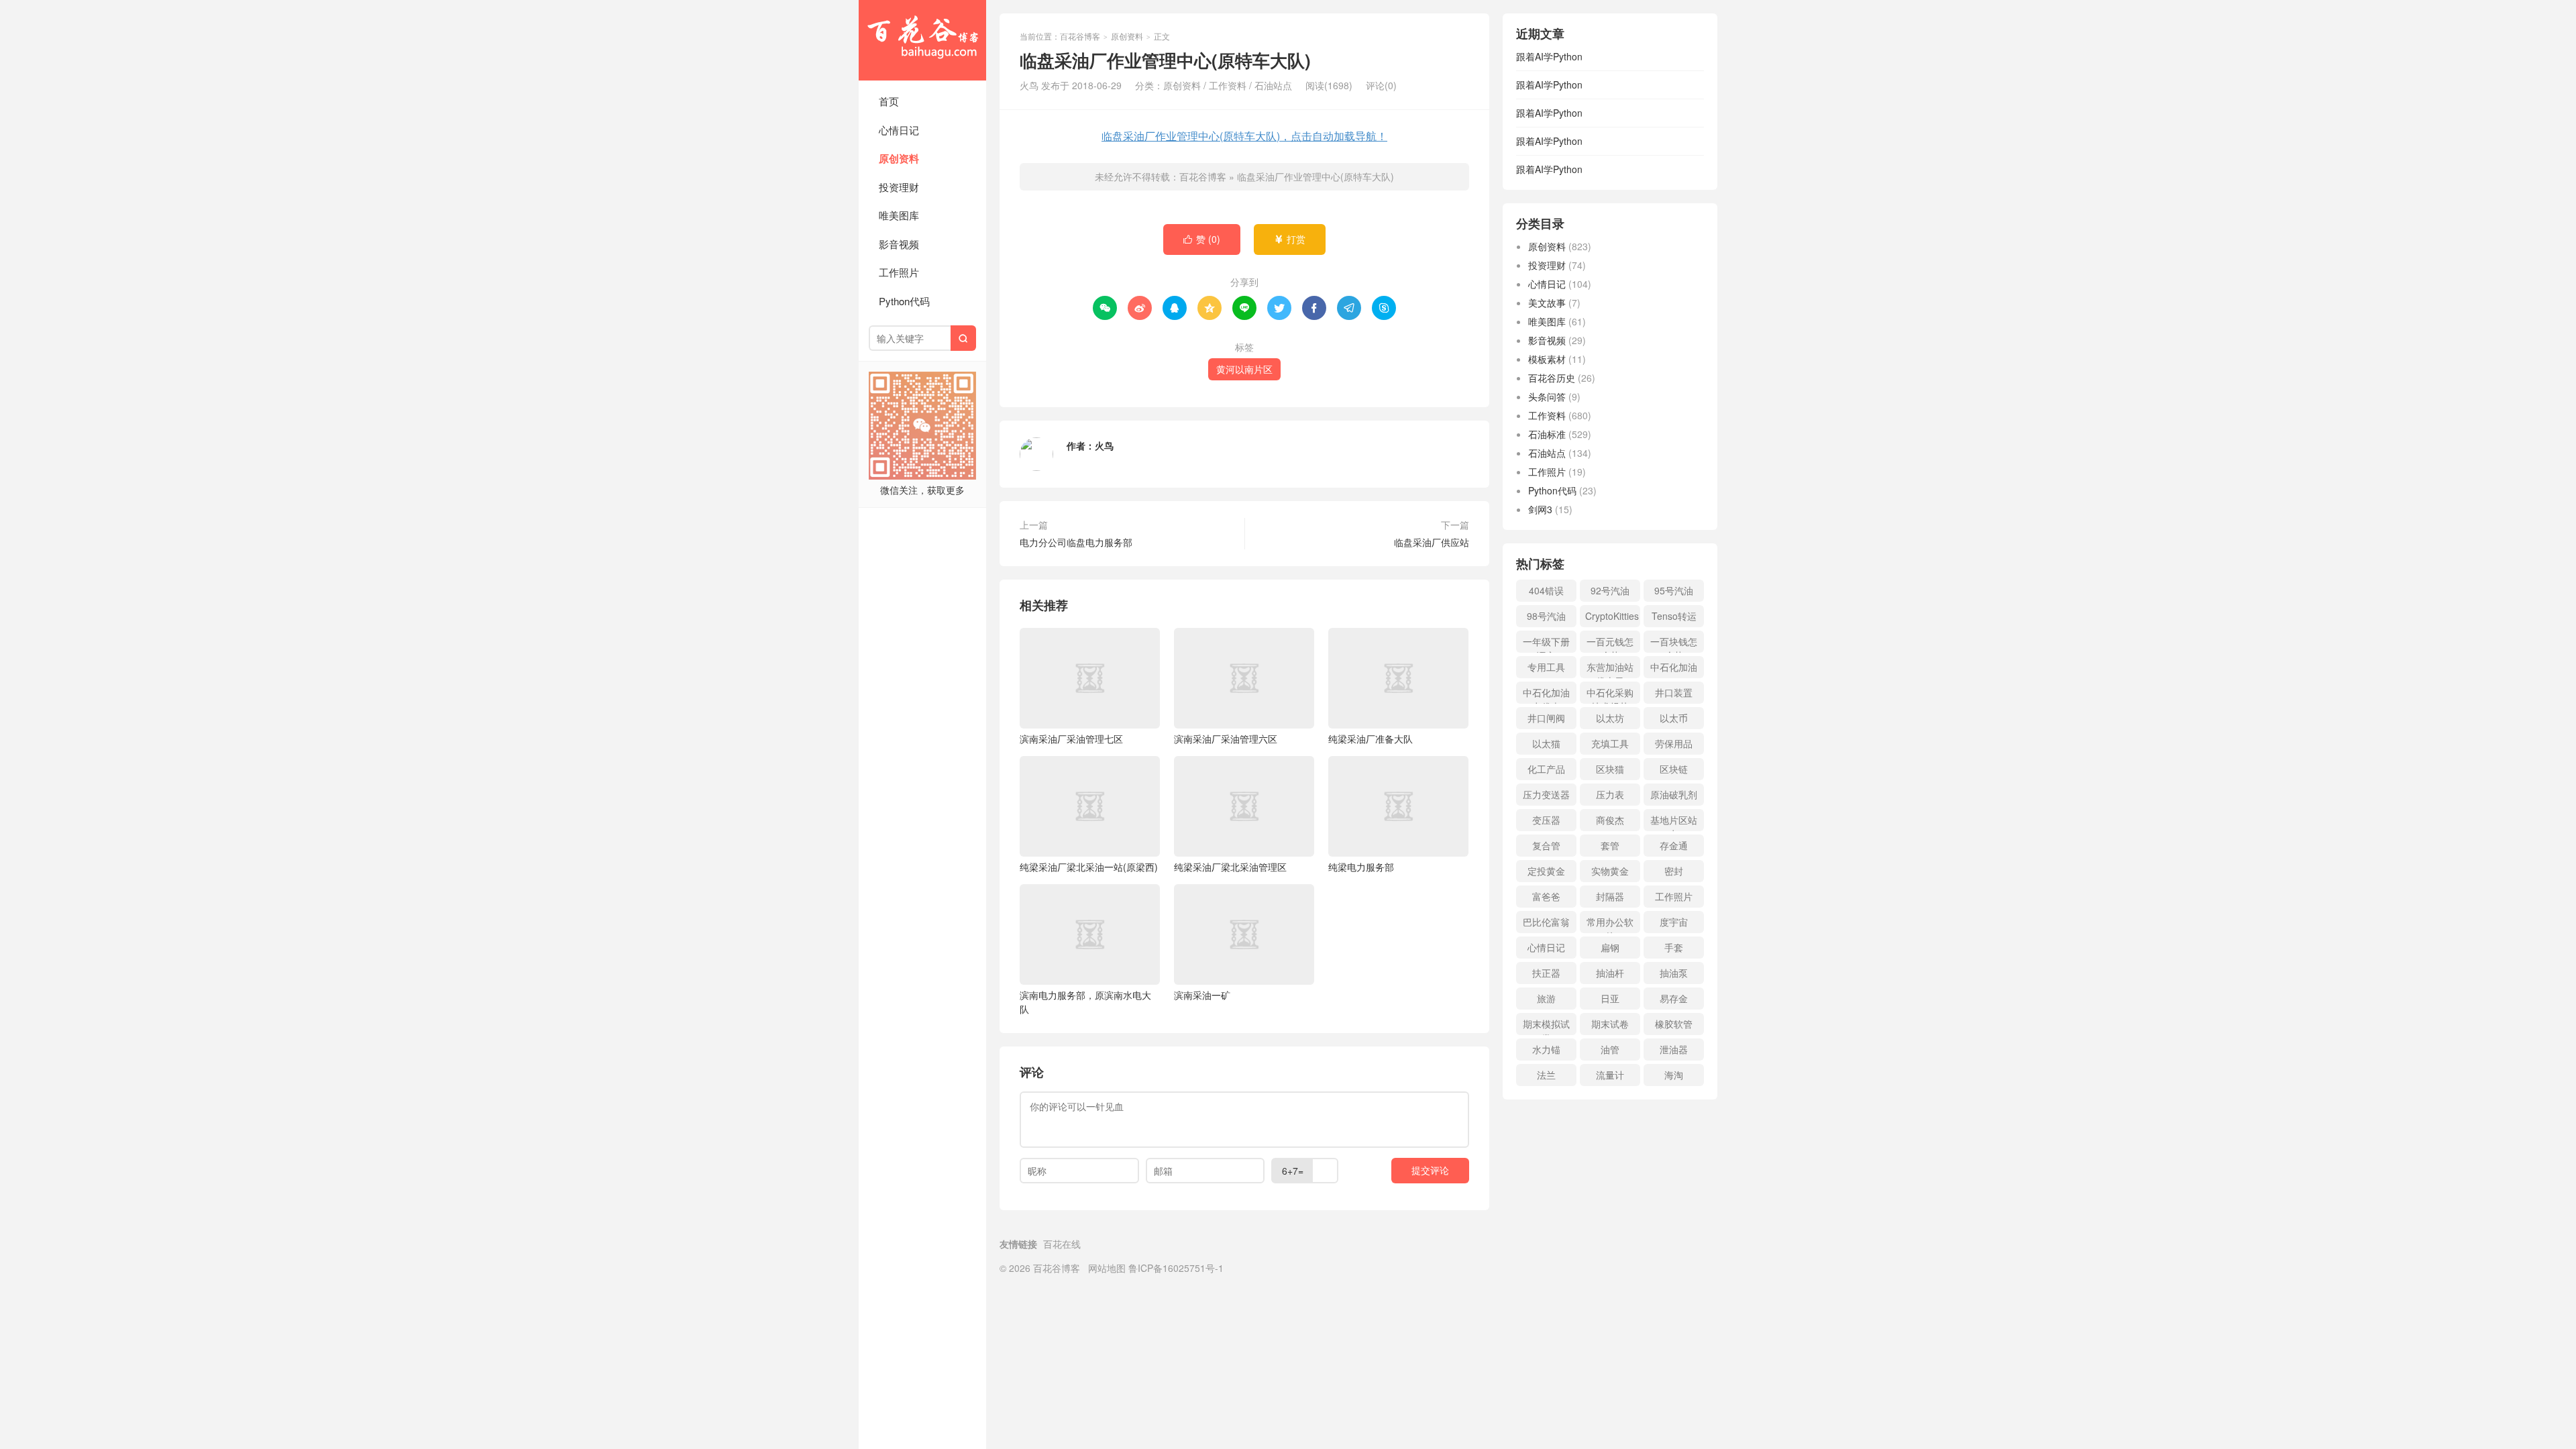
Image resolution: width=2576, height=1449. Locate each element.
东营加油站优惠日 (1610, 669)
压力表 (1610, 794)
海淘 (1674, 1075)
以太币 (1674, 718)
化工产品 (1546, 769)
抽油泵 (1674, 973)
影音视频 (899, 244)
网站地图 (1107, 1268)
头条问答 (1547, 396)
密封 (1674, 871)
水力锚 (1546, 1049)
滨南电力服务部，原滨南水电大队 (1085, 1002)
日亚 (1610, 998)
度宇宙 (1674, 922)
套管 (1610, 845)
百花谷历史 (1552, 378)
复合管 (1546, 845)
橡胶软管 (1674, 1024)
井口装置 (1674, 692)
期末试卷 (1610, 1024)
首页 (889, 101)
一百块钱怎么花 (1674, 644)
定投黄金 (1546, 871)
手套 (1674, 947)
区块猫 (1610, 769)
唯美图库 (899, 215)
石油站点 (1273, 85)
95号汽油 (1674, 590)
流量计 (1610, 1075)
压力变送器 (1546, 794)
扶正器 (1546, 973)
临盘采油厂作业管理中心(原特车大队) (1316, 176)
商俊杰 (1610, 820)
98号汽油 (1546, 616)
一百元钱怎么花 (1610, 644)
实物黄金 (1610, 871)
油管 (1610, 1049)
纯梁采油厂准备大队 (1371, 739)
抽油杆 (1610, 973)
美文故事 (1547, 303)
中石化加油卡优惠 (1546, 695)
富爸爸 (1546, 896)
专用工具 (1546, 667)
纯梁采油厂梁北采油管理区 (1230, 867)
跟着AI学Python (1549, 56)
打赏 (1290, 239)
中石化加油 (1674, 667)
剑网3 (1540, 509)
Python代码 (904, 301)
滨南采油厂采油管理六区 (1226, 739)
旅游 (1546, 998)
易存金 (1674, 998)
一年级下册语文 (1546, 644)
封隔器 (1610, 896)
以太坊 (1610, 718)
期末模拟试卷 (1546, 1026)
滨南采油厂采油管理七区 (1071, 739)
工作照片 (899, 272)
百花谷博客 (922, 40)
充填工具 (1610, 743)
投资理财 (899, 187)
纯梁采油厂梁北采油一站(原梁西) (1089, 867)
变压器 (1546, 820)
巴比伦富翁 (1546, 922)
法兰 (1546, 1075)
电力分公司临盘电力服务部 (1076, 542)
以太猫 (1546, 743)
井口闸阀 (1546, 718)
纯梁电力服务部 (1361, 867)
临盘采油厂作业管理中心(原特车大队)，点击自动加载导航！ (1244, 136)
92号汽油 (1610, 590)
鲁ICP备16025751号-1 (1176, 1268)
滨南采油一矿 (1202, 995)
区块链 (1674, 769)
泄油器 (1674, 1049)
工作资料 (1228, 85)
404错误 (1546, 590)
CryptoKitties (1612, 616)
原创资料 (899, 158)
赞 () (1202, 239)
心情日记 (899, 130)
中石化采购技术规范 (1610, 695)
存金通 (1674, 845)
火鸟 (1104, 445)
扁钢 (1610, 947)
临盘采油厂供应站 (1432, 542)
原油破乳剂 (1674, 794)
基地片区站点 (1674, 822)
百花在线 (1062, 1244)
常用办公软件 (1610, 924)
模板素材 (1547, 359)
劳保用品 (1674, 743)
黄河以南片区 (1244, 369)
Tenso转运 (1674, 616)
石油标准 (1547, 434)
